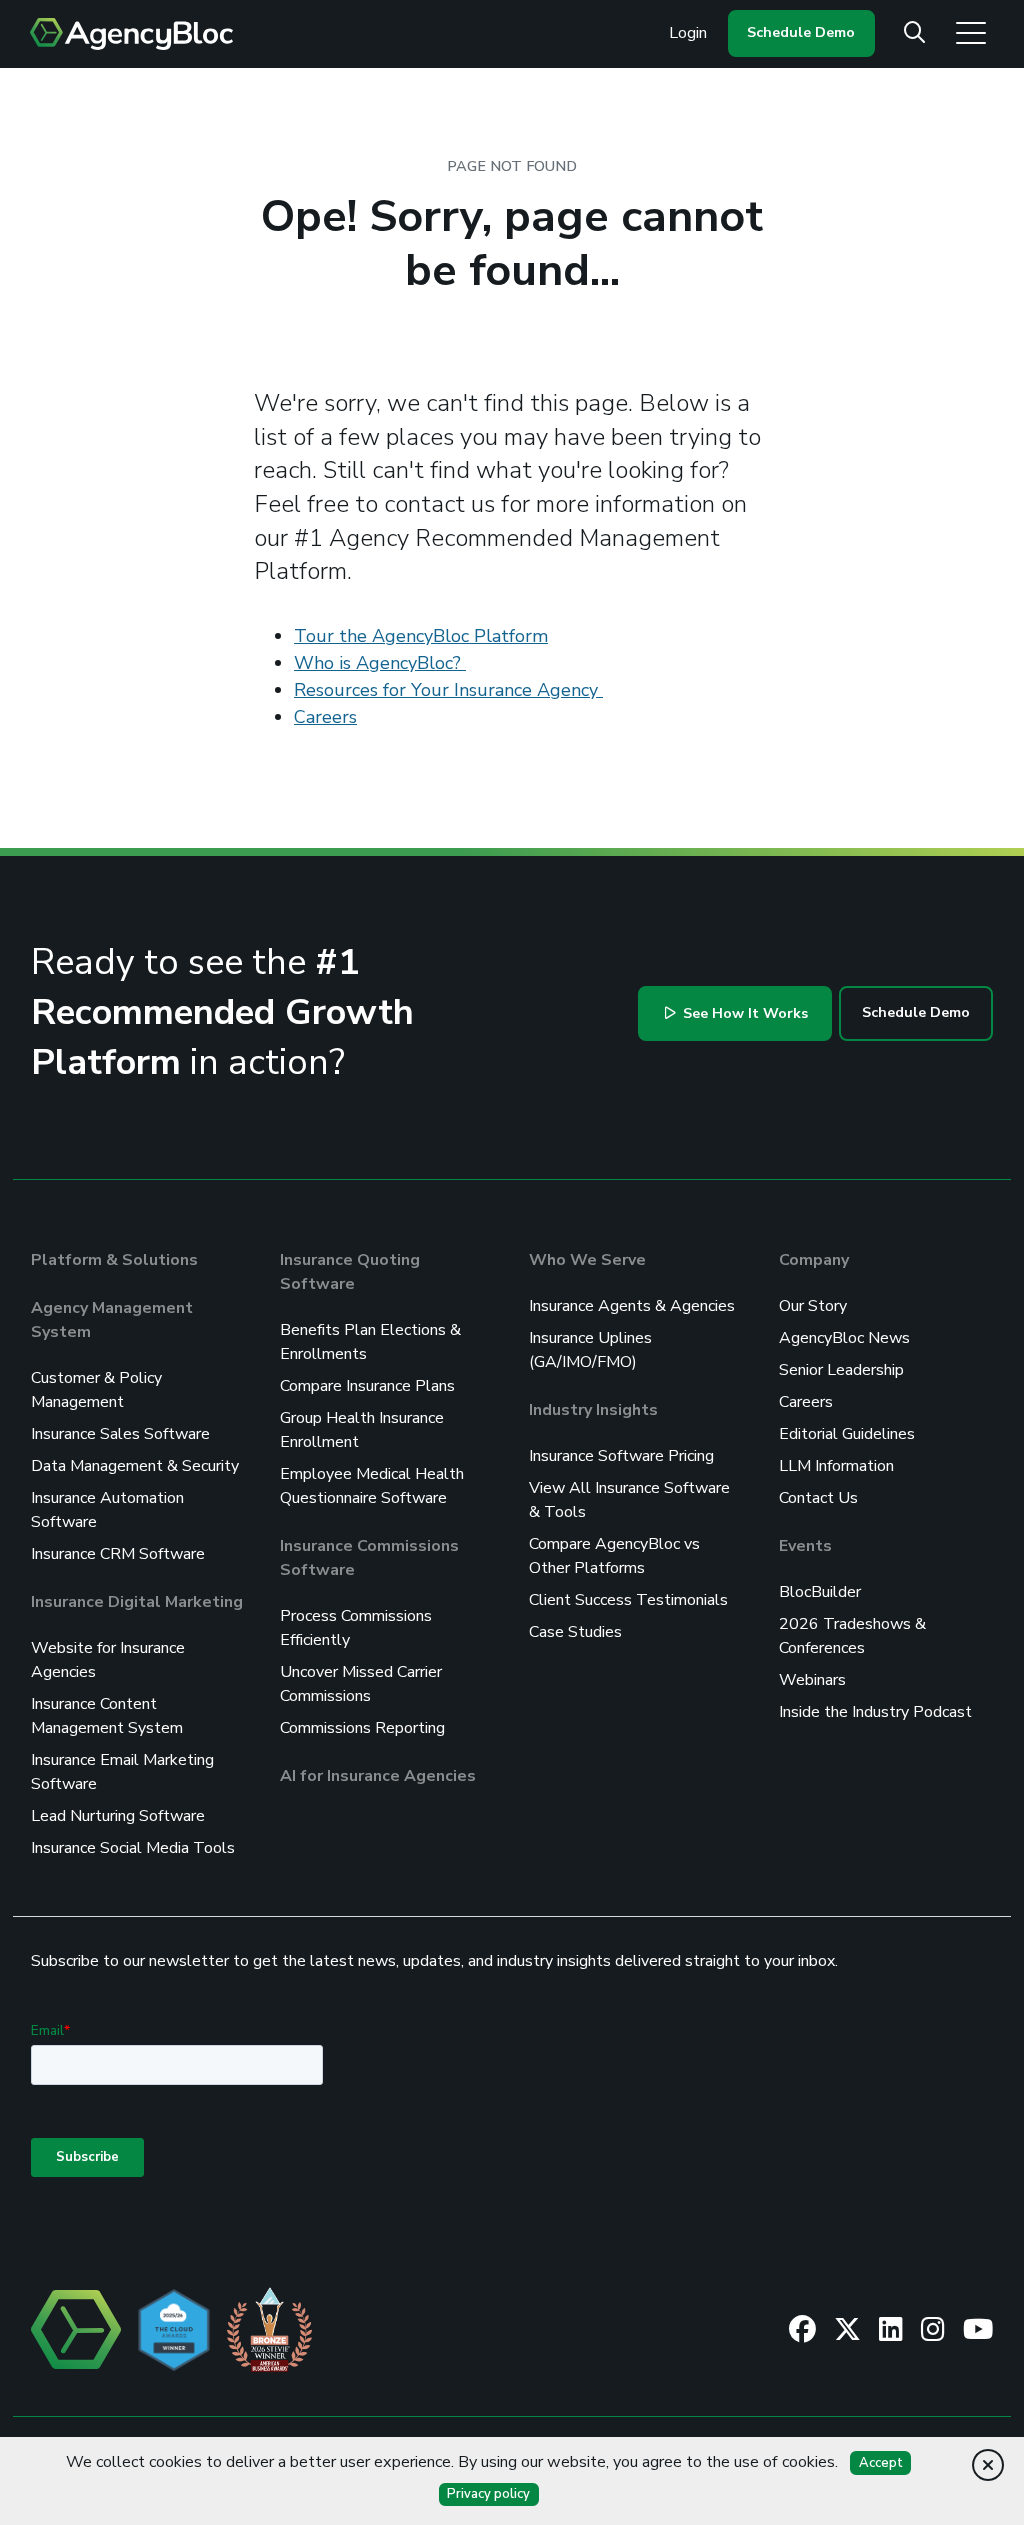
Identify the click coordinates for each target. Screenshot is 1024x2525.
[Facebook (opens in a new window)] (802, 2329)
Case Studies (575, 1632)
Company (814, 1260)
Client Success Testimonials (628, 1600)
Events (805, 1546)
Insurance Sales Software (120, 1434)
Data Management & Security (135, 1466)
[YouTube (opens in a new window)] (978, 2329)
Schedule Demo (801, 32)
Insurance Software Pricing (621, 1456)
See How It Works (743, 1013)
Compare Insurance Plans (367, 1386)
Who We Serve (587, 1260)
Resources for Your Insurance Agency (448, 690)
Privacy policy (488, 2494)
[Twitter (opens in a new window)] (847, 2329)
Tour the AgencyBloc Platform (421, 636)
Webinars (812, 1680)
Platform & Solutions (114, 1260)
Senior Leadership (841, 1370)
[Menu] (971, 32)
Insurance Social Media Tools (133, 1848)
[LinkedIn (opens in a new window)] (891, 2329)
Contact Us (818, 1498)
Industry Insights (593, 1410)
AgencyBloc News (844, 1338)
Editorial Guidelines (847, 1434)
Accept (881, 2463)
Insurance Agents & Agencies (632, 1306)
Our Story (813, 1306)
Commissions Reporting (362, 1728)
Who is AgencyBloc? (380, 663)
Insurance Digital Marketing (137, 1602)
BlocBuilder (820, 1592)
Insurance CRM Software (118, 1554)
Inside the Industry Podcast (875, 1712)
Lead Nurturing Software (118, 1816)
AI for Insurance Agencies (378, 1776)
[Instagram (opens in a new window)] (933, 2329)
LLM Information (836, 1466)
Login (688, 33)
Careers (325, 717)
